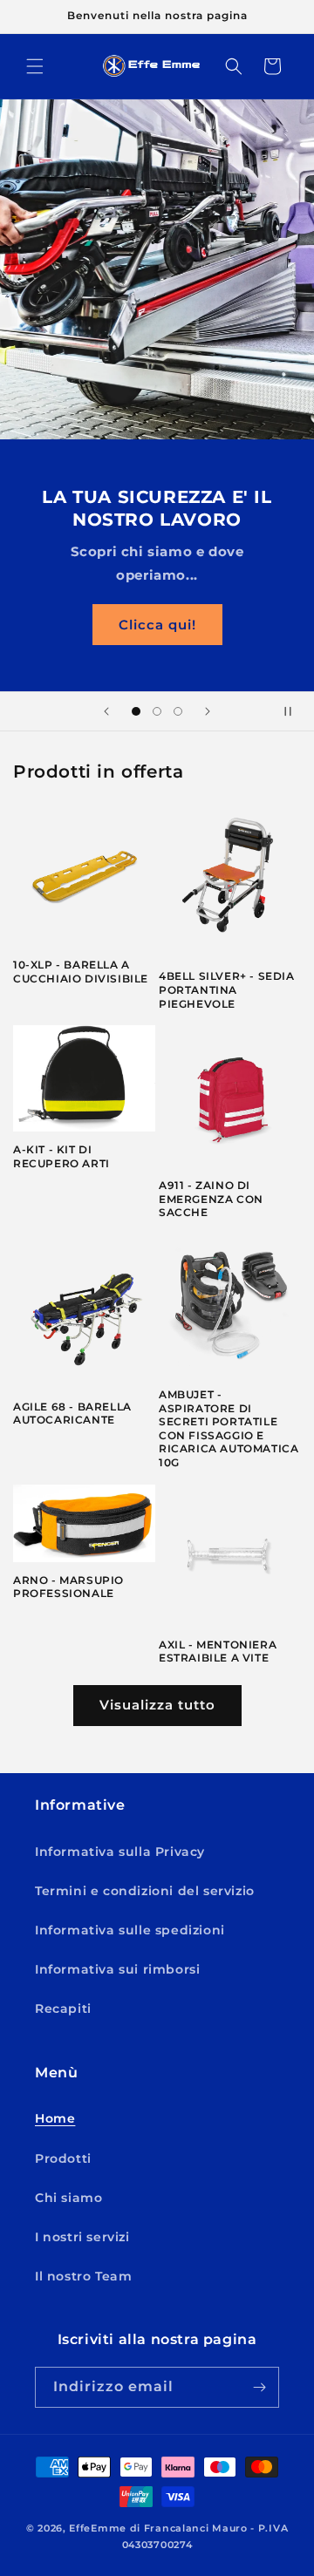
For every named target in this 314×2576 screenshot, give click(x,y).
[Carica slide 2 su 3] (157, 711)
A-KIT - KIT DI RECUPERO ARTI (61, 1156)
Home (55, 2118)
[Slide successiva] (208, 711)
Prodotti (63, 2158)
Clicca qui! (157, 624)
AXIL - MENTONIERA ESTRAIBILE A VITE (218, 1652)
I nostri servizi (82, 2237)
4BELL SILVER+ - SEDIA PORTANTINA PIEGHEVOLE (227, 989)
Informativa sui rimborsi (117, 1969)
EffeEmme (98, 2528)
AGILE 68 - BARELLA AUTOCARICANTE (72, 1414)
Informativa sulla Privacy (120, 1852)
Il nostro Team (83, 2276)
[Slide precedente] (106, 711)
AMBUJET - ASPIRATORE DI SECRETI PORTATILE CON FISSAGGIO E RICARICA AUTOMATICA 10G (229, 1428)
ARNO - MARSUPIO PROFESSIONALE (68, 1587)
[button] (35, 66)
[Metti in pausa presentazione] (295, 711)
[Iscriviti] (259, 2387)
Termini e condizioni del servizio (145, 1891)
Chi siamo (68, 2198)
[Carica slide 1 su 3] (136, 711)
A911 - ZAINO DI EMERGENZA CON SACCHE (211, 1199)
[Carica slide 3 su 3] (178, 711)
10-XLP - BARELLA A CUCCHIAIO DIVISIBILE (81, 972)
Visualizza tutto (157, 1705)
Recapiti (63, 2008)
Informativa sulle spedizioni (130, 1930)
